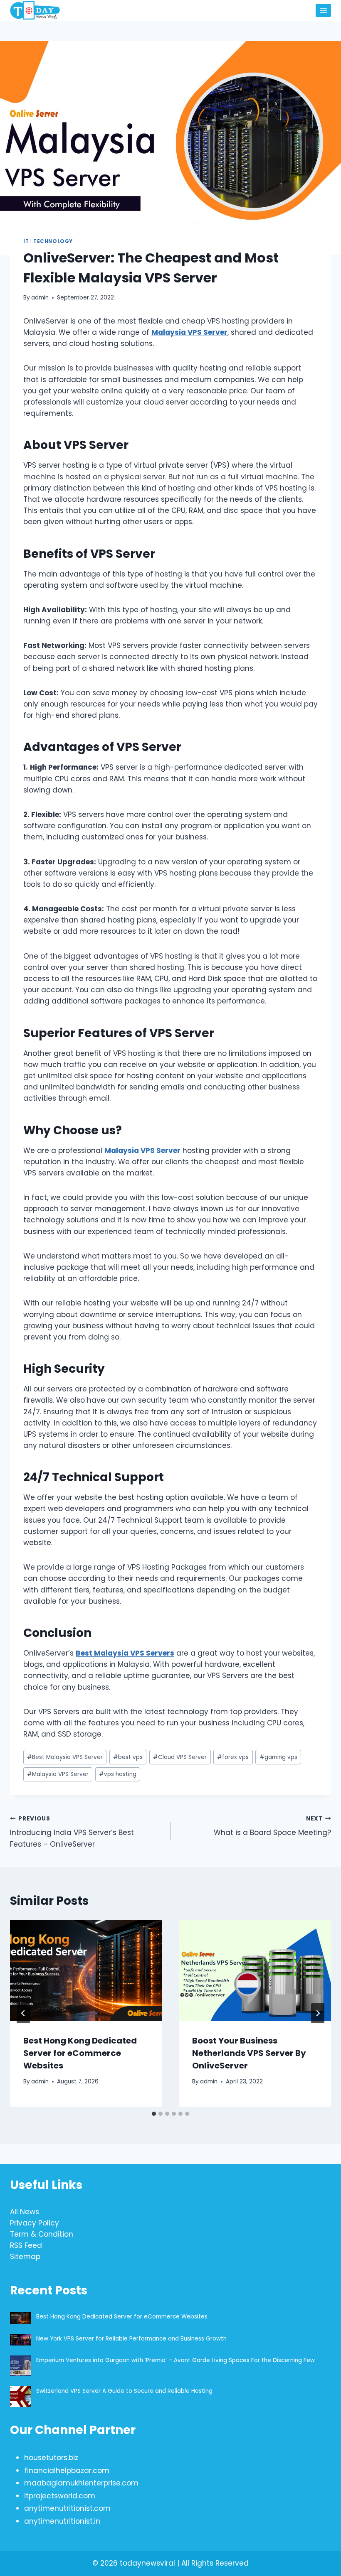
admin (40, 298)
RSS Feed (26, 2245)
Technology (53, 241)
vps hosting (118, 1774)
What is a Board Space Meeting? (272, 1826)
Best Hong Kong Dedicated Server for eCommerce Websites (80, 2053)
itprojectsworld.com (60, 2496)
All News (25, 2212)
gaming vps (278, 1757)
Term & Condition (42, 2234)
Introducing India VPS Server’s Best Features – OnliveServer (72, 1832)
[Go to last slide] (23, 2013)
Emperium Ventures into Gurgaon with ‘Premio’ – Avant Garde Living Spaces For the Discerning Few (175, 2360)
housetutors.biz (51, 2458)
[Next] (318, 2013)
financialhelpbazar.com (67, 2471)
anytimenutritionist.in (62, 2521)
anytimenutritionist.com (67, 2508)
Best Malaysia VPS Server (65, 1757)
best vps (128, 1757)
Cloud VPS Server (180, 1757)
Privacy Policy (35, 2223)
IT (26, 241)
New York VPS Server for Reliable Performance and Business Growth (131, 2339)
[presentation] (86, 1970)
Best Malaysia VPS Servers (125, 1653)
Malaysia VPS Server (189, 332)
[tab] (154, 2114)
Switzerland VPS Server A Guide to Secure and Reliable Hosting (124, 2391)
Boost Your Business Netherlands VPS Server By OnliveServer (249, 2053)
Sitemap (25, 2257)
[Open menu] (323, 10)
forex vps (233, 1757)
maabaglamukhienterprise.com (81, 2483)
